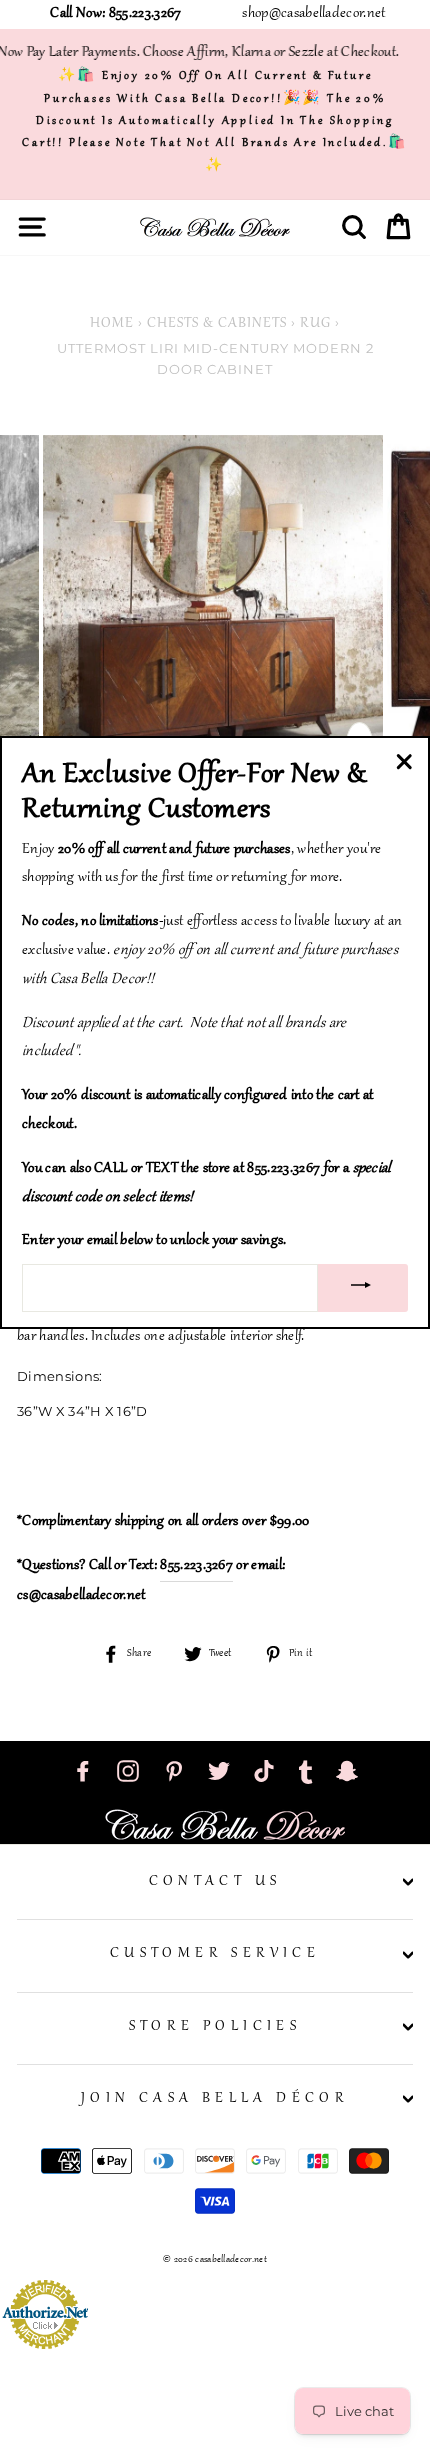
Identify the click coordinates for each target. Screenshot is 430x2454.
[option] (215, 605)
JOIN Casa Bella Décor (215, 2099)
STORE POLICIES (215, 2027)
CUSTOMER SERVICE (215, 1954)
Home (112, 324)
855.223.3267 (196, 1566)
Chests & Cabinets (217, 324)
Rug (315, 324)
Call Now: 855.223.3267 (115, 14)
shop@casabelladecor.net (313, 14)
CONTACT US (215, 1882)
